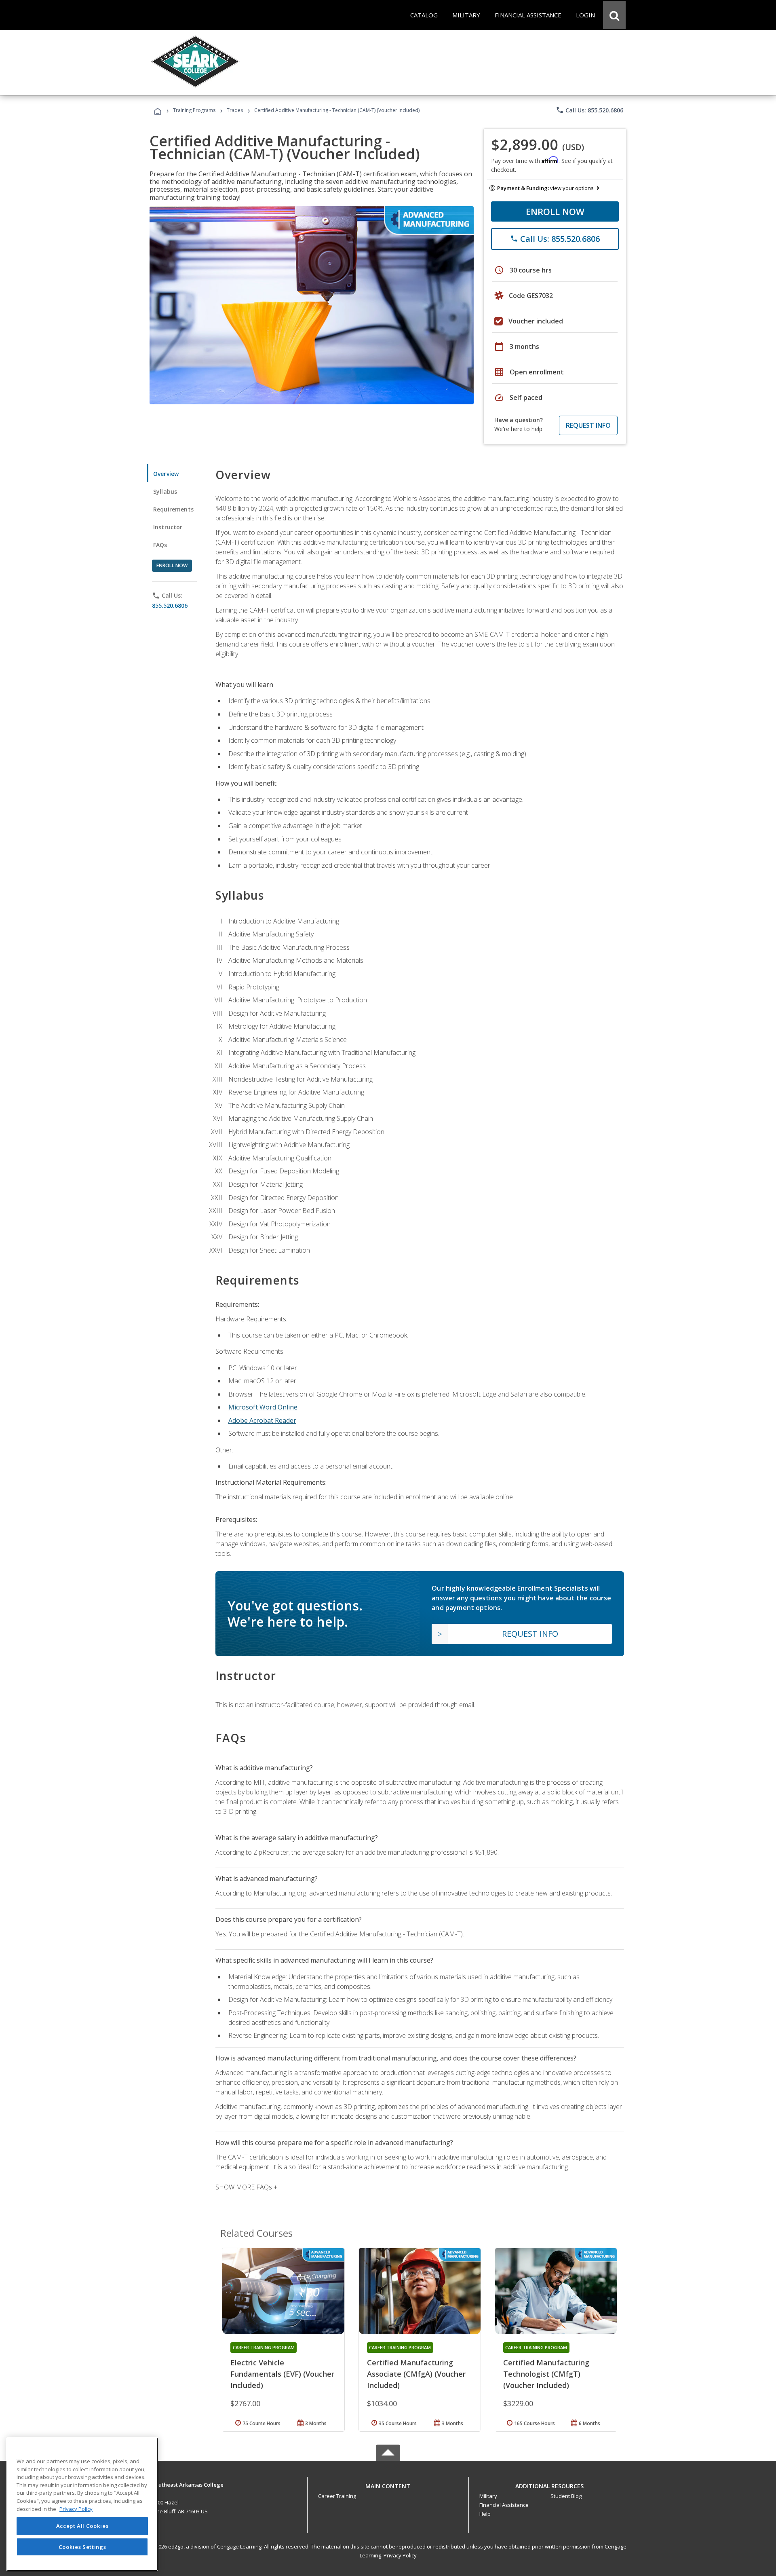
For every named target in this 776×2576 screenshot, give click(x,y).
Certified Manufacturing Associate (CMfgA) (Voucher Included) (416, 2374)
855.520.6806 (170, 605)
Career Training (337, 2496)
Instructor (168, 527)
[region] (82, 2504)
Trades (235, 110)
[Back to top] (388, 2484)
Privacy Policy (400, 2555)
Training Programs (194, 110)
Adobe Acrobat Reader (262, 1420)
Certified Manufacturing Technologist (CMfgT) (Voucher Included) (546, 2374)
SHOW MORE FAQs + (246, 2187)
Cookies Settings (82, 2547)
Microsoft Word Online (263, 1407)
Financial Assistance (504, 2505)
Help (485, 2514)
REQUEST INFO (588, 425)
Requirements (173, 509)
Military (488, 2496)
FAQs (160, 545)
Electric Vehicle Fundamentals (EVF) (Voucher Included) (282, 2374)
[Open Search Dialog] (614, 15)
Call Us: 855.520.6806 (589, 110)
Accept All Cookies (82, 2526)
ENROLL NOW (555, 211)
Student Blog (566, 2496)
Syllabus (165, 491)
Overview (166, 474)
